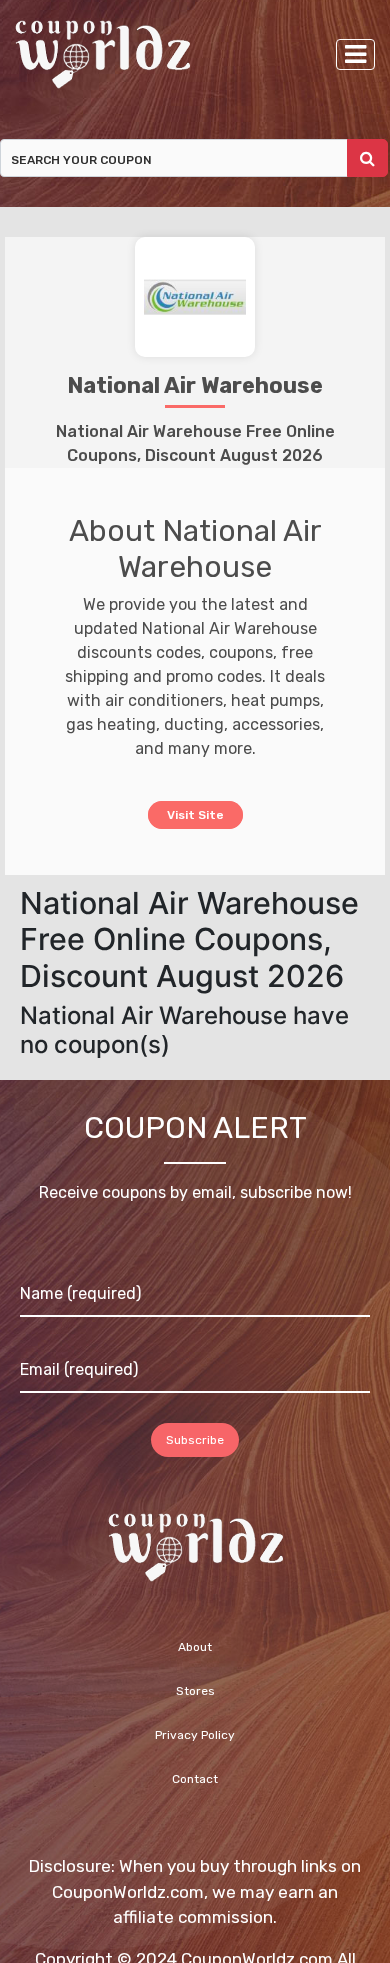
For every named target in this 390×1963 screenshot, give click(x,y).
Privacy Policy (195, 1736)
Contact (195, 1780)
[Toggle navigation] (355, 54)
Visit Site (195, 813)
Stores (195, 1692)
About (195, 1648)
